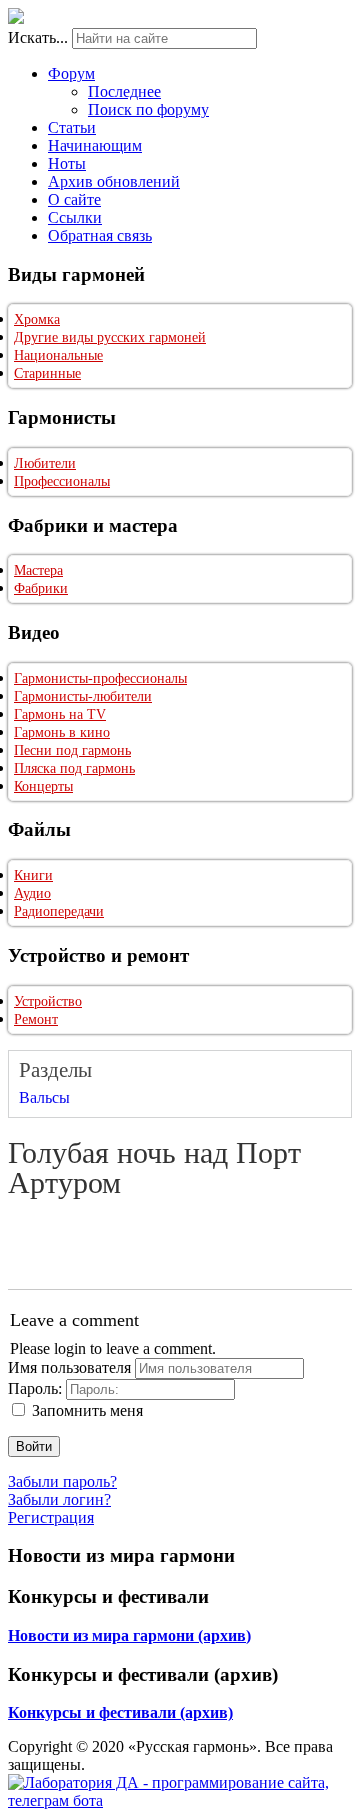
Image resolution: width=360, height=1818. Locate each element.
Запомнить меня (87, 1410)
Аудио (32, 893)
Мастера (38, 570)
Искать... (38, 37)
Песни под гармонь (72, 750)
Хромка (37, 319)
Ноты (67, 163)
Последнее (124, 91)
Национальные (58, 355)
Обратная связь (100, 235)
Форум (71, 73)
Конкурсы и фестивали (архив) (120, 1712)
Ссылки (75, 217)
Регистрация (51, 1517)
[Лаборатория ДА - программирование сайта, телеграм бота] (180, 1800)
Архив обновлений (114, 181)
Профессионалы (62, 481)
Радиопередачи (59, 911)
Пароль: (35, 1388)
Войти (34, 1446)
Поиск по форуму (148, 109)
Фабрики (41, 588)
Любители (45, 463)
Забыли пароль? (62, 1481)
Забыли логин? (59, 1499)
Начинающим (95, 145)
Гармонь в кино (62, 732)
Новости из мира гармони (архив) (129, 1635)
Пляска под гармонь (74, 768)
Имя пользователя (69, 1367)
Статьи (72, 127)
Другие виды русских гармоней (110, 337)
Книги (33, 875)
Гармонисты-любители (83, 696)
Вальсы (44, 1097)
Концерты (43, 786)
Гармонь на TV (60, 714)
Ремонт (36, 1019)
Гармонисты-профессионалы (100, 678)
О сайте (74, 199)
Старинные (47, 373)
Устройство (48, 1001)
